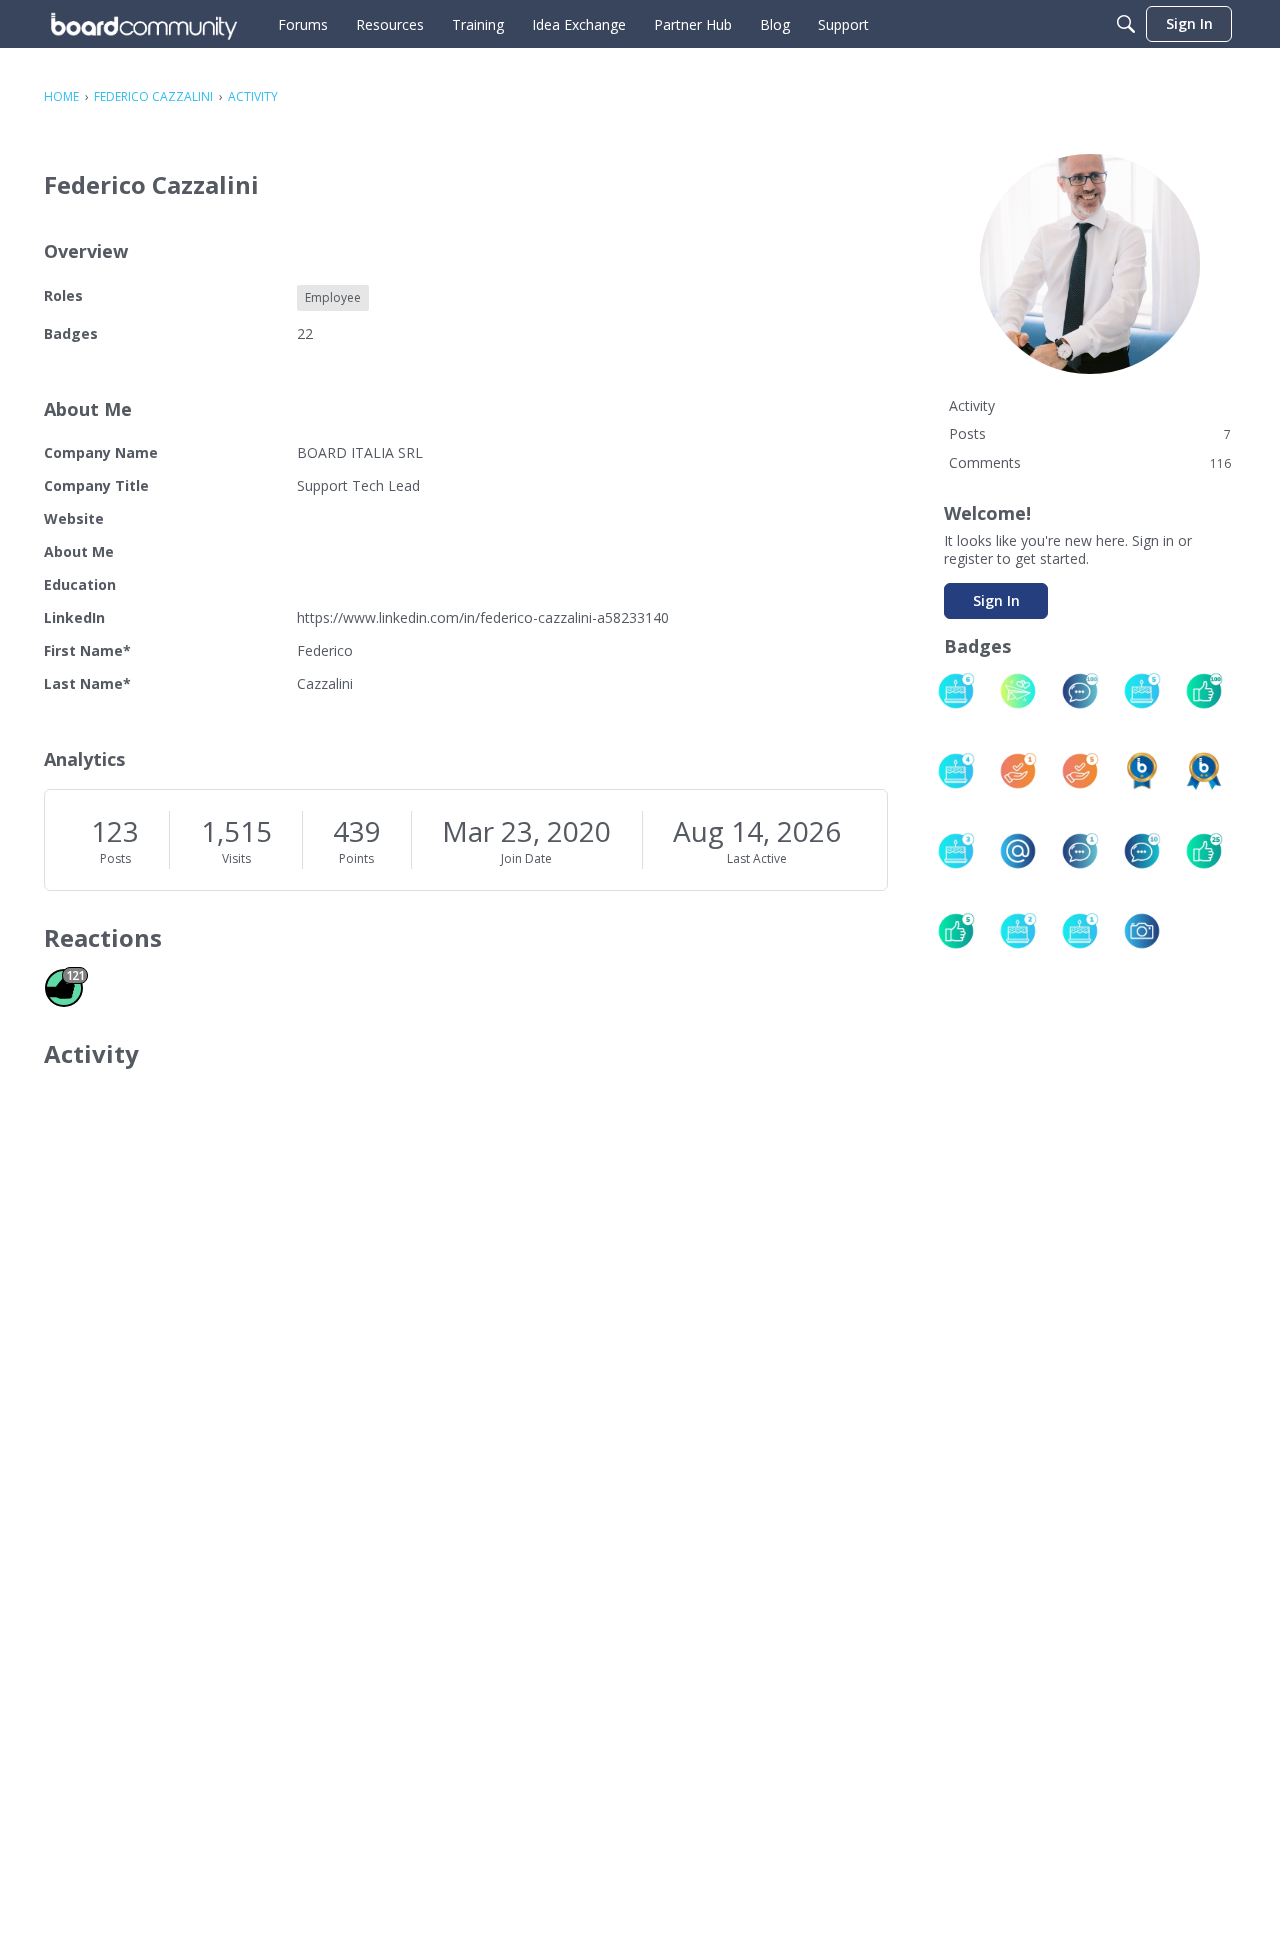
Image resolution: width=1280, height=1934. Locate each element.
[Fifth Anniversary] (1142, 691)
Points (356, 858)
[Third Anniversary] (956, 851)
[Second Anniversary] (1018, 931)
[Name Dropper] (1018, 851)
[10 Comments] (1142, 851)
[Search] (1126, 24)
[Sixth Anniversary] (956, 691)
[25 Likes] (1204, 851)
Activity (972, 405)
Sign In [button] (996, 600)
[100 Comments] (1080, 691)
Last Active (757, 858)
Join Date (526, 858)
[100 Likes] (1204, 691)
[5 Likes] (956, 931)
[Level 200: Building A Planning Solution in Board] (1204, 771)
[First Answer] (1018, 771)
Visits (236, 858)
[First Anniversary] (1080, 931)
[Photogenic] (1142, 931)
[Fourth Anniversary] (956, 771)
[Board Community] (144, 24)
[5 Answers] (1080, 771)
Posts (115, 858)
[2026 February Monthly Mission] (1018, 691)
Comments (1090, 462)
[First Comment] (1080, 851)
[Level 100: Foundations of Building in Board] (1142, 771)
